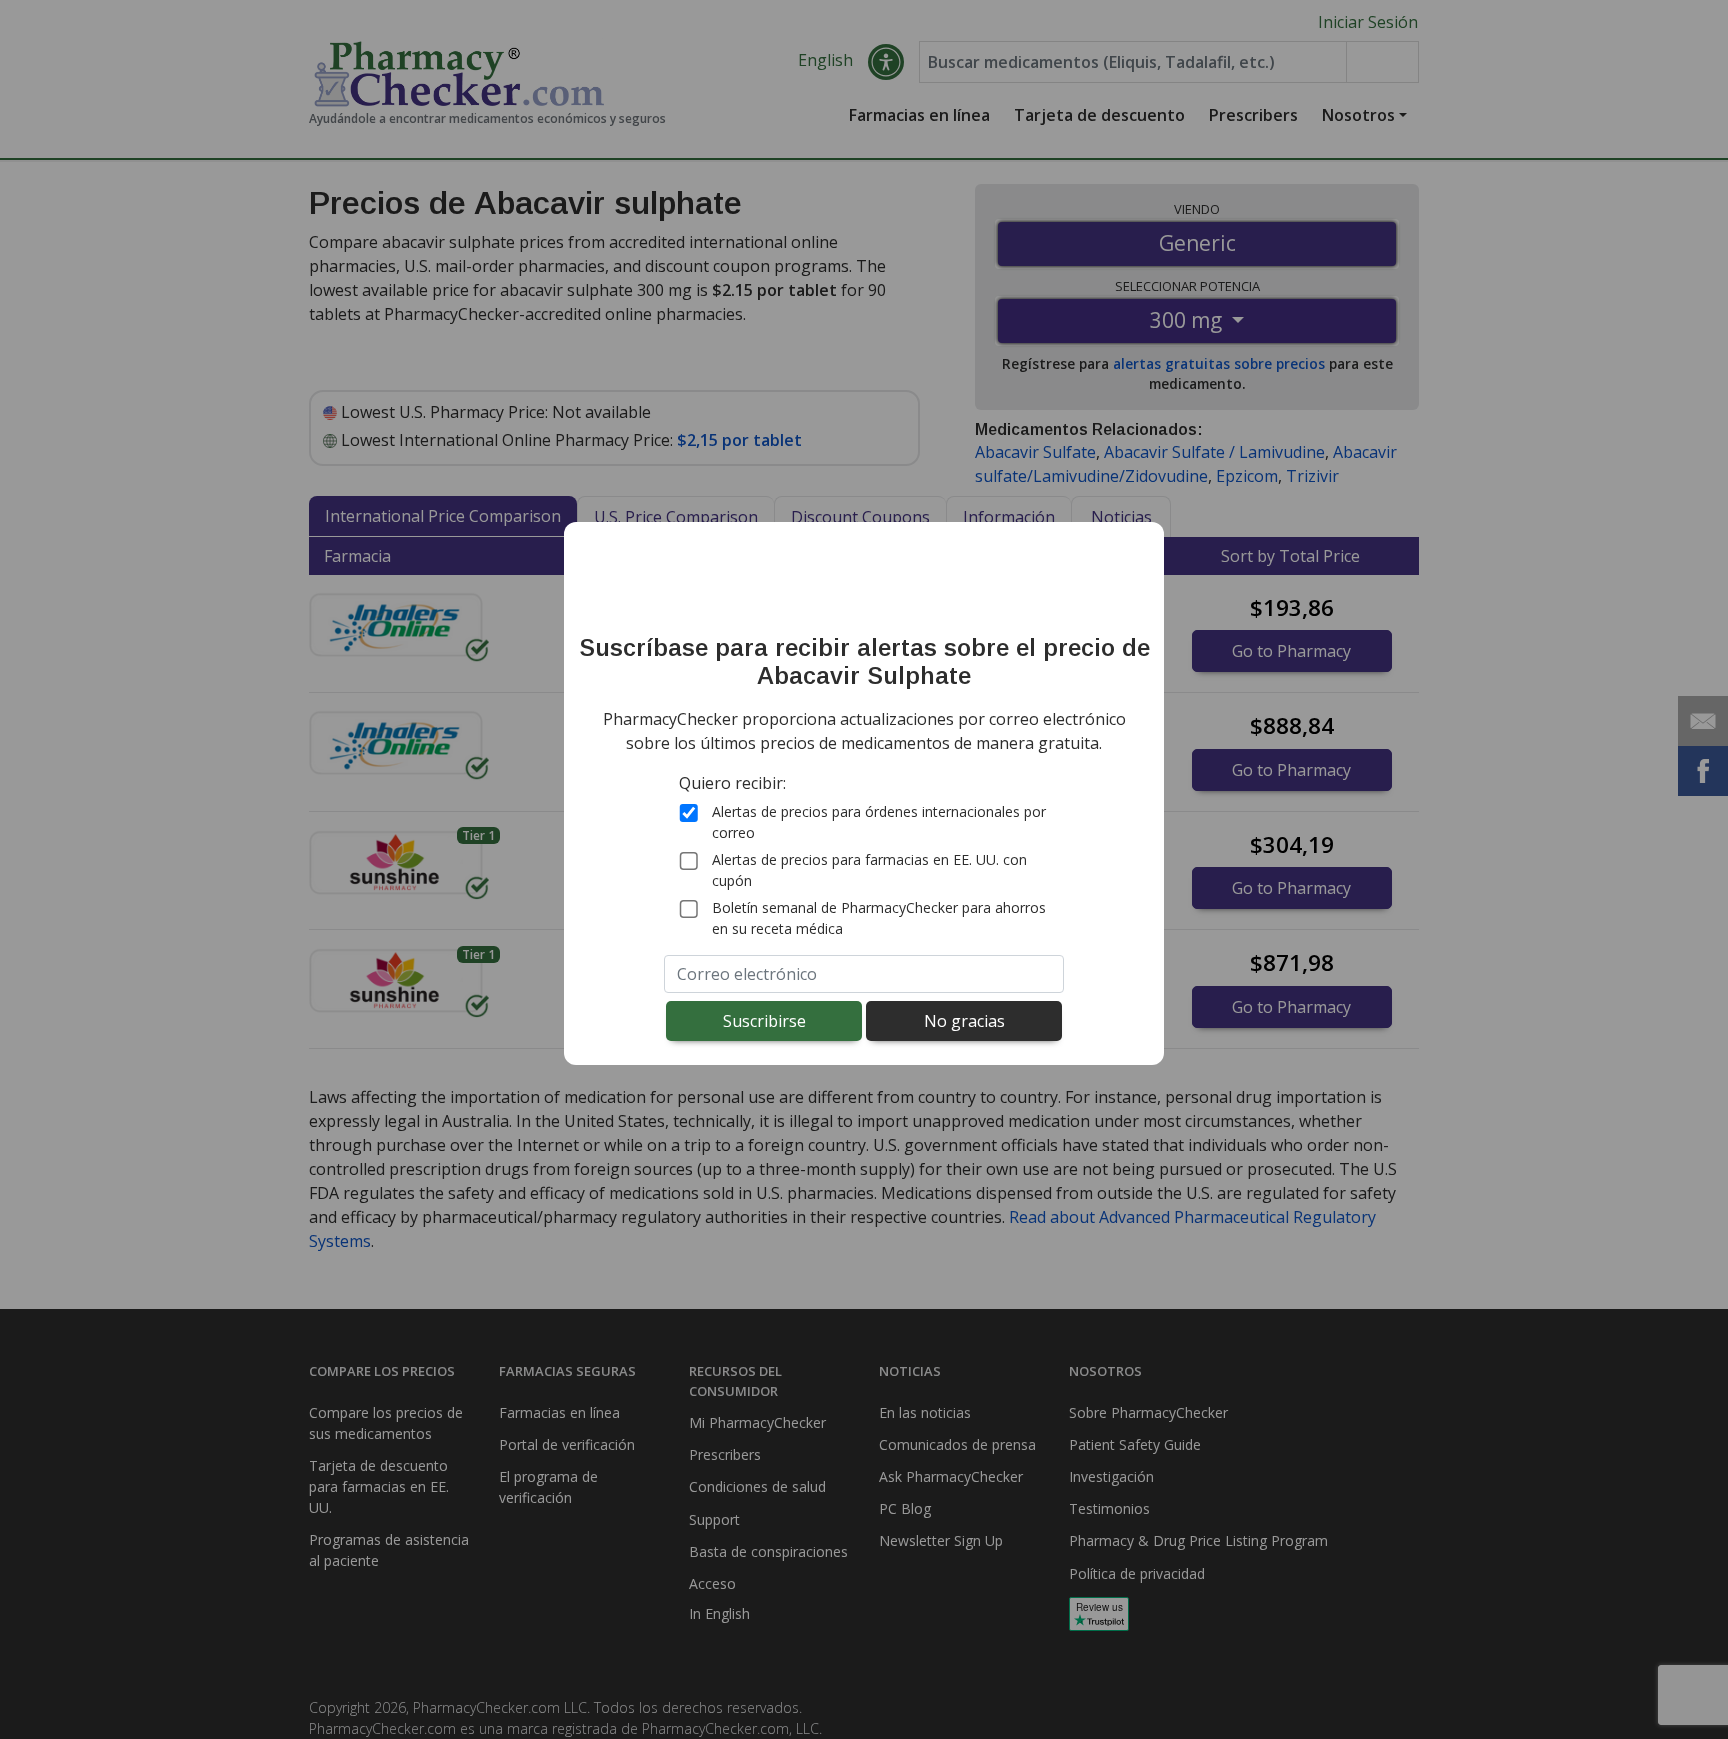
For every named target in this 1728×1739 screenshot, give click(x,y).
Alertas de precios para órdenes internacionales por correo (879, 822)
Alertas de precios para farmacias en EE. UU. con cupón (869, 870)
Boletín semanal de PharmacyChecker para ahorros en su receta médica (879, 918)
